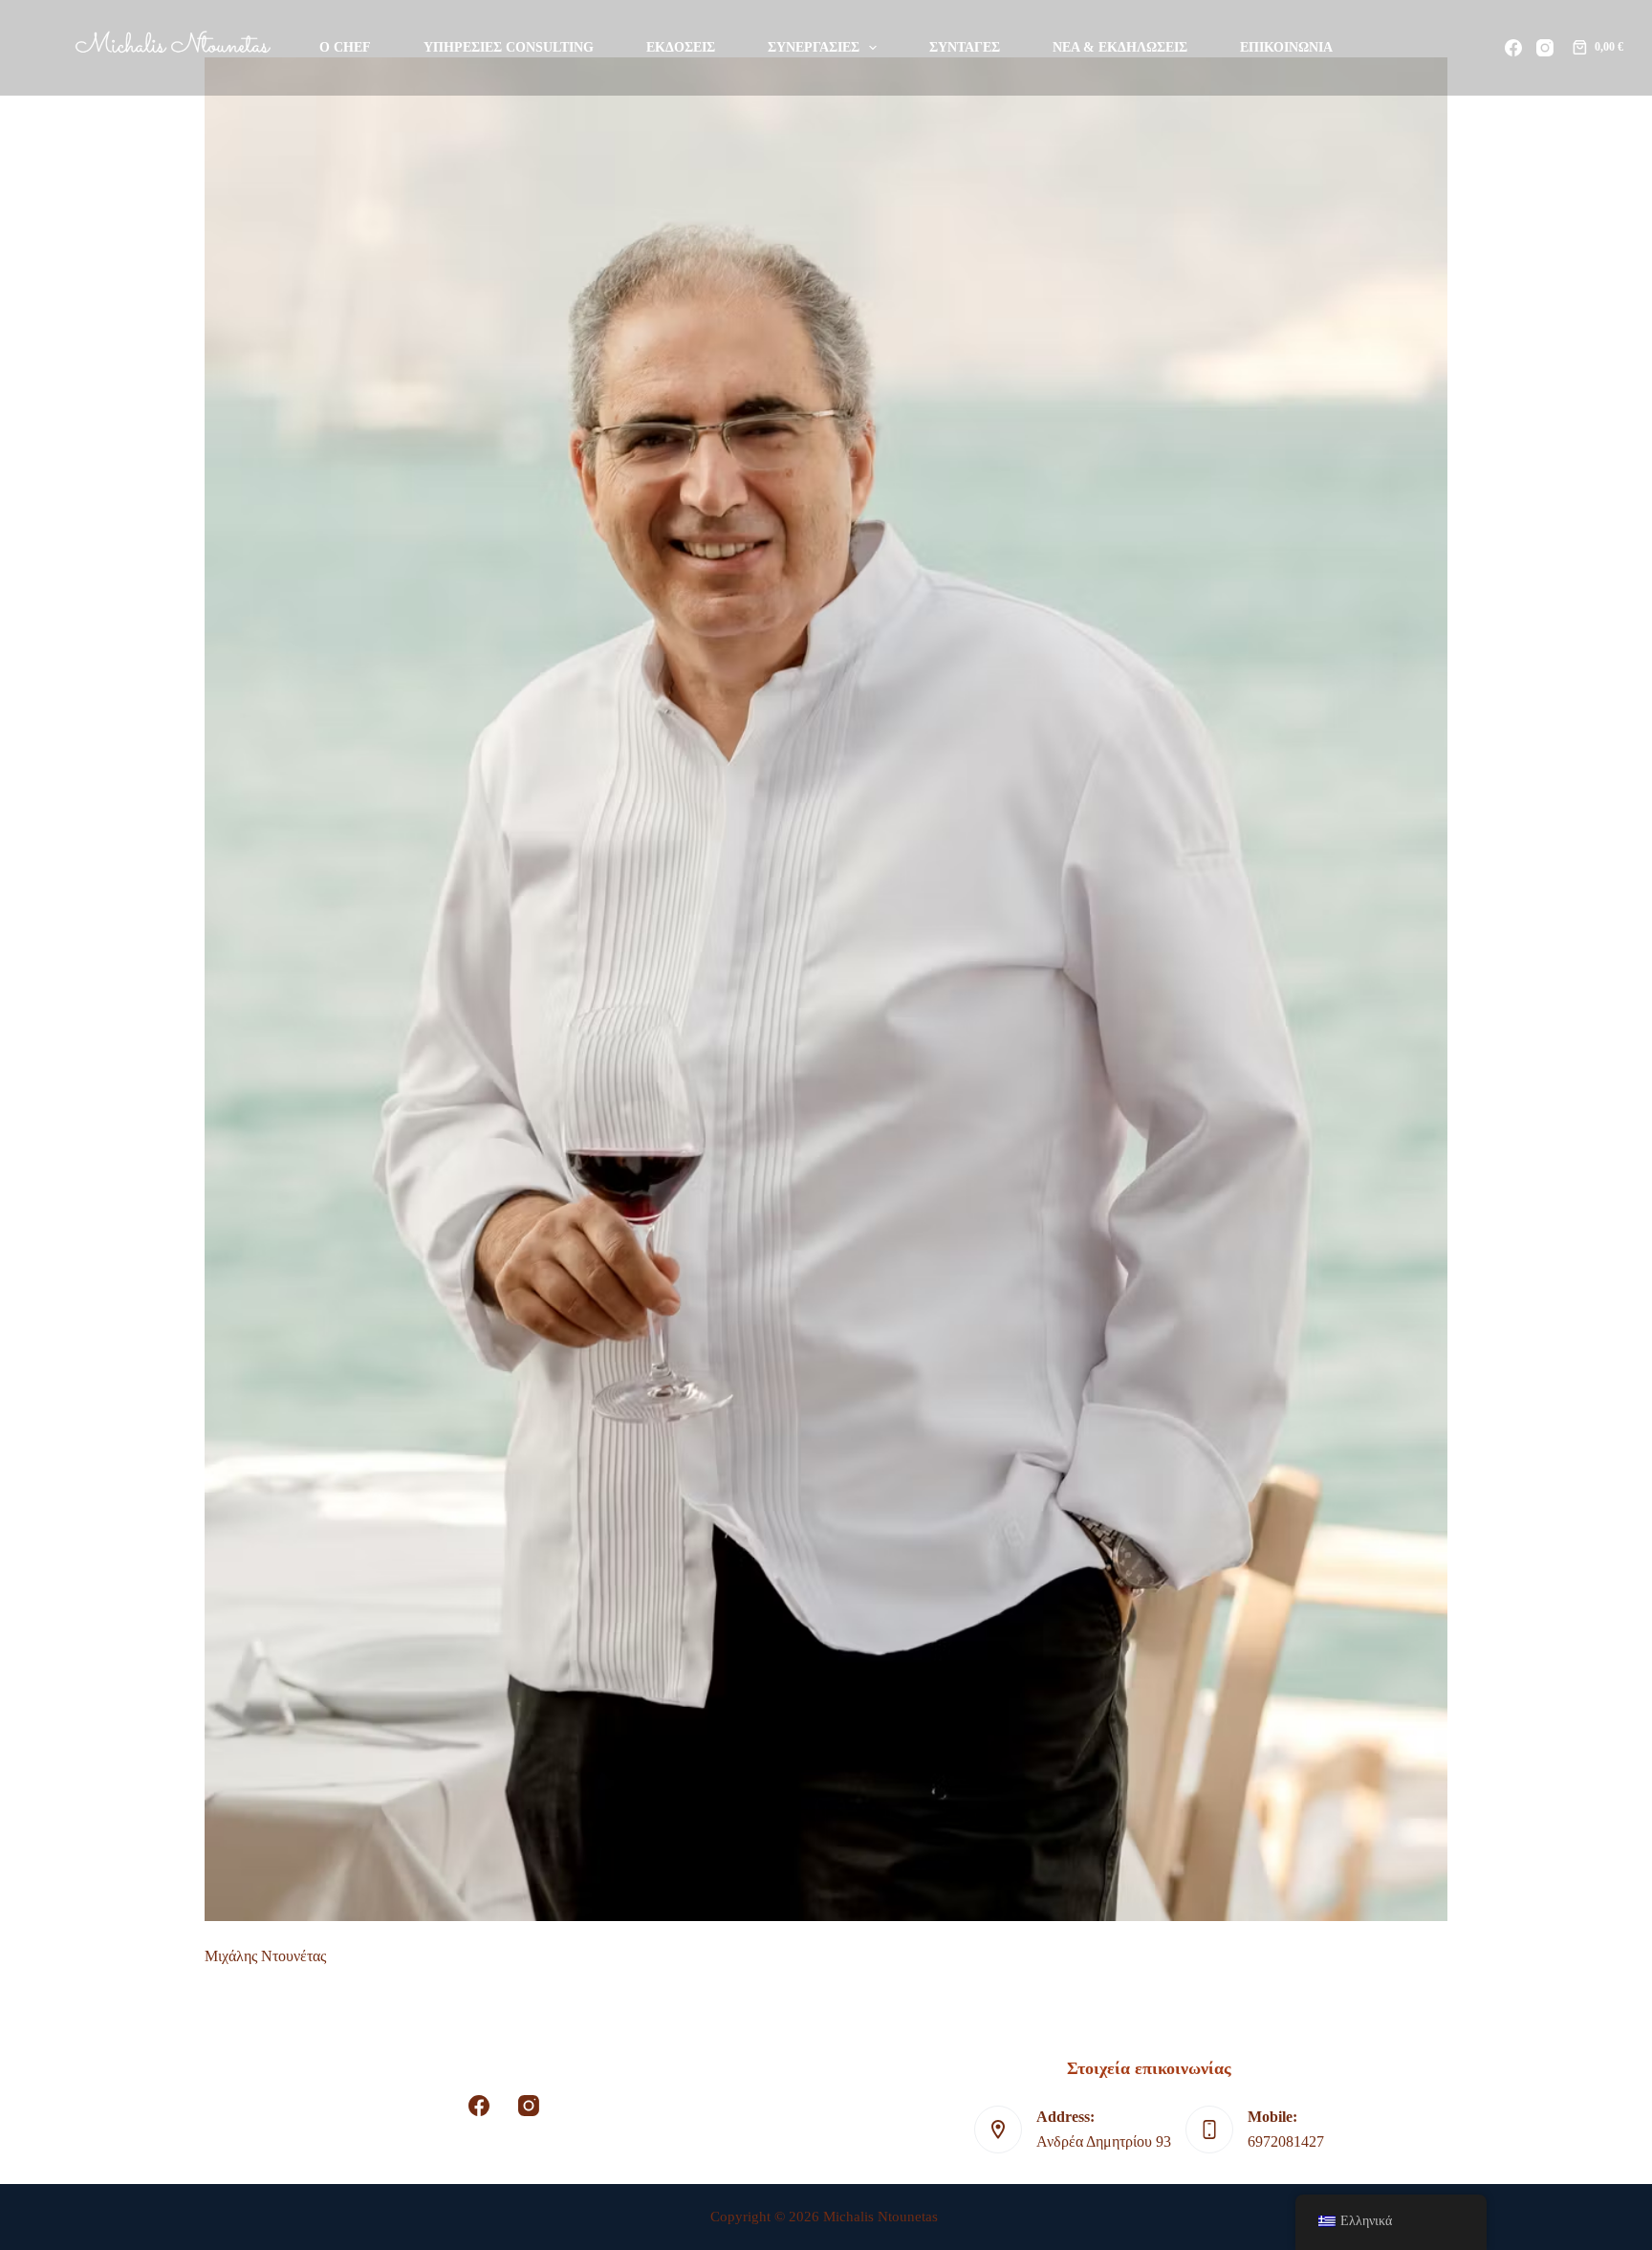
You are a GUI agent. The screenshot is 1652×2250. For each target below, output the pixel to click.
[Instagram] (1545, 48)
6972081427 (1286, 2141)
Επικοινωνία (1286, 47)
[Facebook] (1513, 48)
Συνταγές (965, 47)
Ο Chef (345, 47)
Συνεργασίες (814, 47)
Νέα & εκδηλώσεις (1120, 47)
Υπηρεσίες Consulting (509, 47)
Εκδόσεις (681, 47)
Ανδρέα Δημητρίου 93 (1104, 2141)
